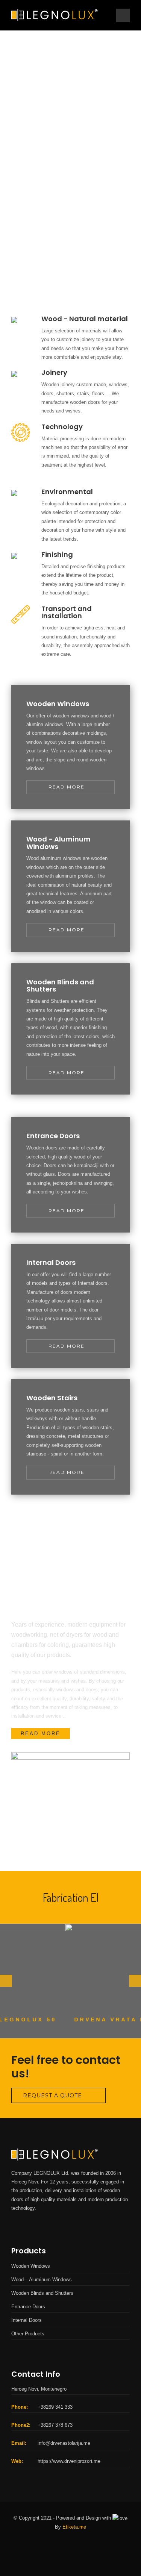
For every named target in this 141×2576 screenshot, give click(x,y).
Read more (67, 787)
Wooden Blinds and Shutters (42, 2293)
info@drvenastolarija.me (64, 2443)
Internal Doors (27, 2320)
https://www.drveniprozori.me (69, 2461)
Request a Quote (52, 2095)
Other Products (28, 2334)
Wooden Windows (31, 2266)
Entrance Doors (28, 2307)
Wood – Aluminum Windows (42, 2280)
